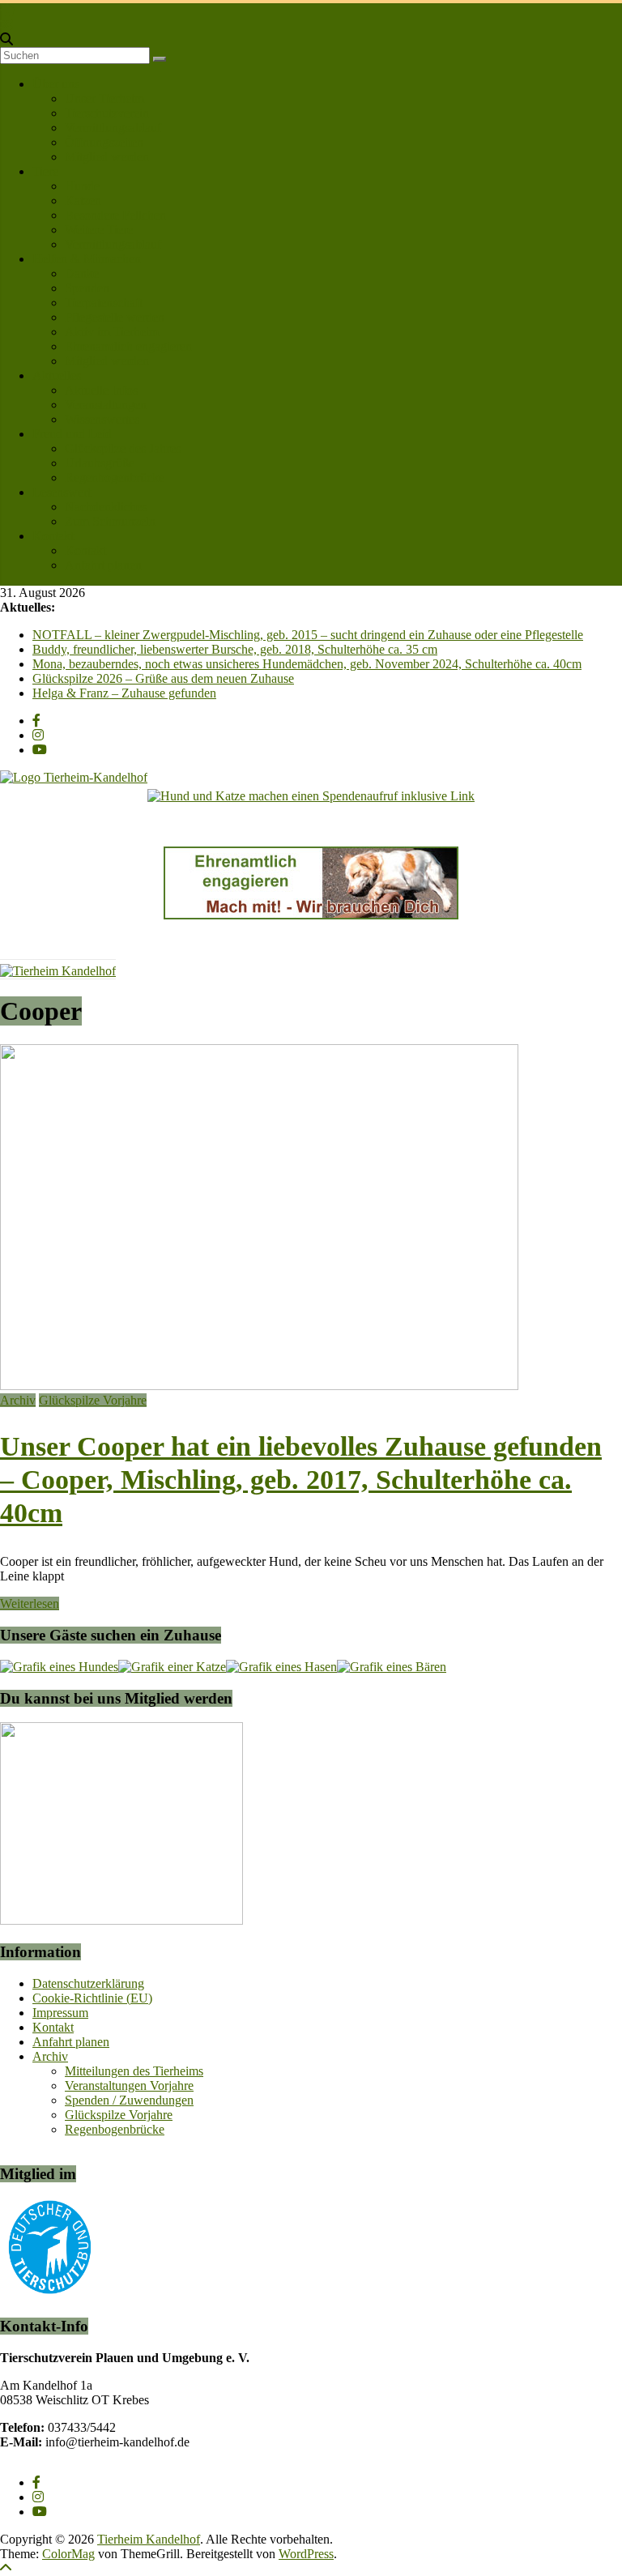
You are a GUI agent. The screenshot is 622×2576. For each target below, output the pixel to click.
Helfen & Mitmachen (87, 259)
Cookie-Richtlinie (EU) (92, 1998)
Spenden (87, 288)
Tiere (45, 171)
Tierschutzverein (107, 113)
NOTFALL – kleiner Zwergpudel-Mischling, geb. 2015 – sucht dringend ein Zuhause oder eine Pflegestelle (308, 635)
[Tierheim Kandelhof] (7, 10)
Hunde (82, 186)
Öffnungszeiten (104, 142)
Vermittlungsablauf (113, 128)
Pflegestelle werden (115, 317)
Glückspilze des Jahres (123, 448)
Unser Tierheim (104, 98)
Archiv (18, 1400)
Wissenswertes (102, 419)
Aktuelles (57, 375)
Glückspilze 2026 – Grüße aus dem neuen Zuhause (163, 678)
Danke (82, 273)
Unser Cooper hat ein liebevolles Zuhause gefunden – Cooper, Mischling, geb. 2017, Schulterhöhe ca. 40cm (301, 1480)
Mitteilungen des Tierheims (134, 2071)
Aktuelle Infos (101, 390)
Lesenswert (62, 492)
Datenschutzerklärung (88, 1983)
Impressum (60, 2013)
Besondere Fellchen (115, 215)
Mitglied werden (107, 157)
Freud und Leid (72, 434)
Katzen (83, 200)
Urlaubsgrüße (100, 463)
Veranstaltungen (106, 405)
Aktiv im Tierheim (112, 332)
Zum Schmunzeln (110, 521)
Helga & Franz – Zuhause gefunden (124, 693)
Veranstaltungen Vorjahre (129, 2086)
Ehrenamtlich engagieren (128, 346)
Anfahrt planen (103, 565)
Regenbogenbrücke (115, 478)
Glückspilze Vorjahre (93, 1400)
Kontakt (53, 536)
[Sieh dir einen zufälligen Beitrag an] (6, 25)
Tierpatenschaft (104, 303)
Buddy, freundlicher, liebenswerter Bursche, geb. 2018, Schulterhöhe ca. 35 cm (235, 649)
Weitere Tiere (99, 230)
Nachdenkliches (106, 507)
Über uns (56, 84)
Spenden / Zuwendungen (129, 2100)
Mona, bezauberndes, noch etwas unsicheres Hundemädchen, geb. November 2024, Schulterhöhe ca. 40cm (307, 664)
